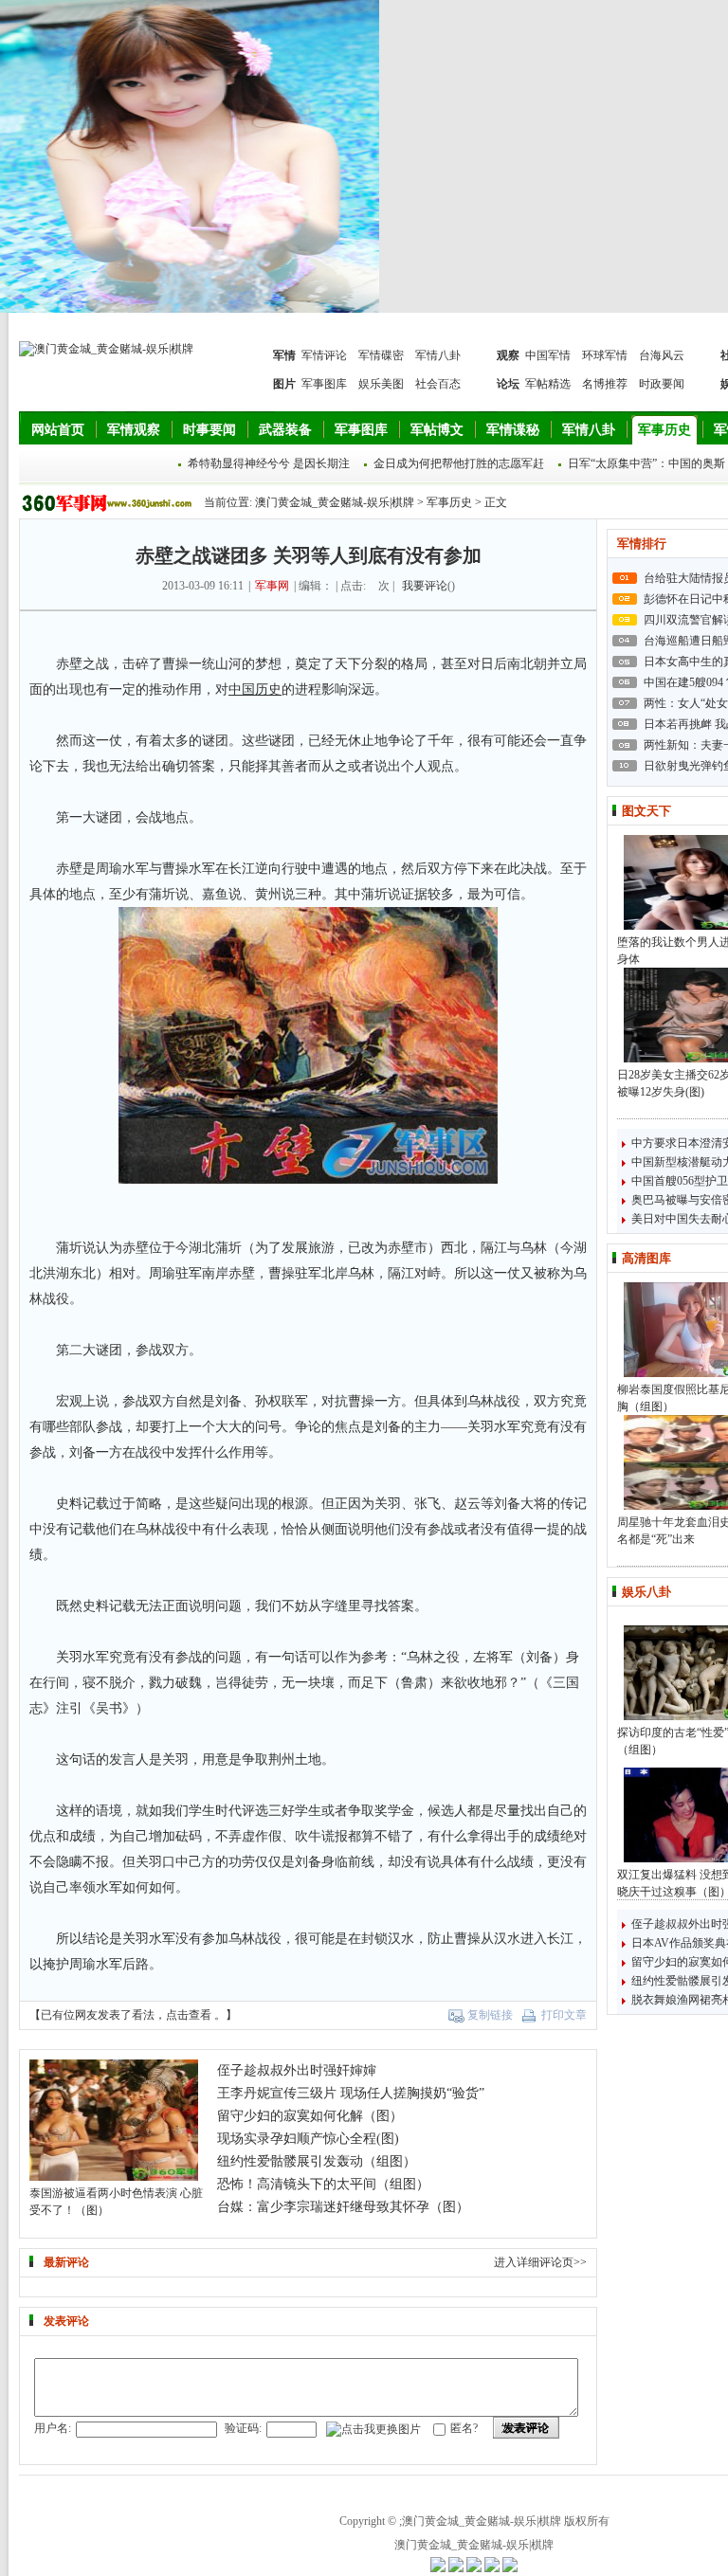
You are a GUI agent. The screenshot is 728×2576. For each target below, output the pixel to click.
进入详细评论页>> (540, 2262)
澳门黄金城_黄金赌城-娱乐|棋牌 (335, 502)
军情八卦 (438, 355)
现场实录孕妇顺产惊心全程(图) (308, 2139)
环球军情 (605, 355)
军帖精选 (548, 384)
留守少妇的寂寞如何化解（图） (310, 2116)
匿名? (464, 2428)
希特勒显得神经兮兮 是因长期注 (269, 463)
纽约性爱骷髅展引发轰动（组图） (317, 2161)
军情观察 (134, 430)
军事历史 (664, 430)
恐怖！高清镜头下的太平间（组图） (323, 2184)
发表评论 (526, 2428)
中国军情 (548, 355)
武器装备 (285, 430)
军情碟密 (381, 355)
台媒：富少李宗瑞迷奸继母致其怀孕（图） (343, 2207)
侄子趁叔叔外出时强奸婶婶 (297, 2070)
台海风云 (662, 355)
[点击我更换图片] (373, 2430)
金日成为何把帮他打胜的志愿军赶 (459, 463)
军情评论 (324, 355)
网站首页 (58, 430)
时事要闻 (209, 430)
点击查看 (189, 2015)
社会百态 (438, 384)
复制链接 (490, 2015)
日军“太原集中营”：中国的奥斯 (646, 463)
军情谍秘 (513, 430)
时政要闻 (662, 384)
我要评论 (425, 586)
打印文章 (564, 2015)
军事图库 (324, 384)
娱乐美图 (381, 384)
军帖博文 (437, 430)
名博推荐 (605, 384)
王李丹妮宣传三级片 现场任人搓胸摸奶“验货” (351, 2093)
